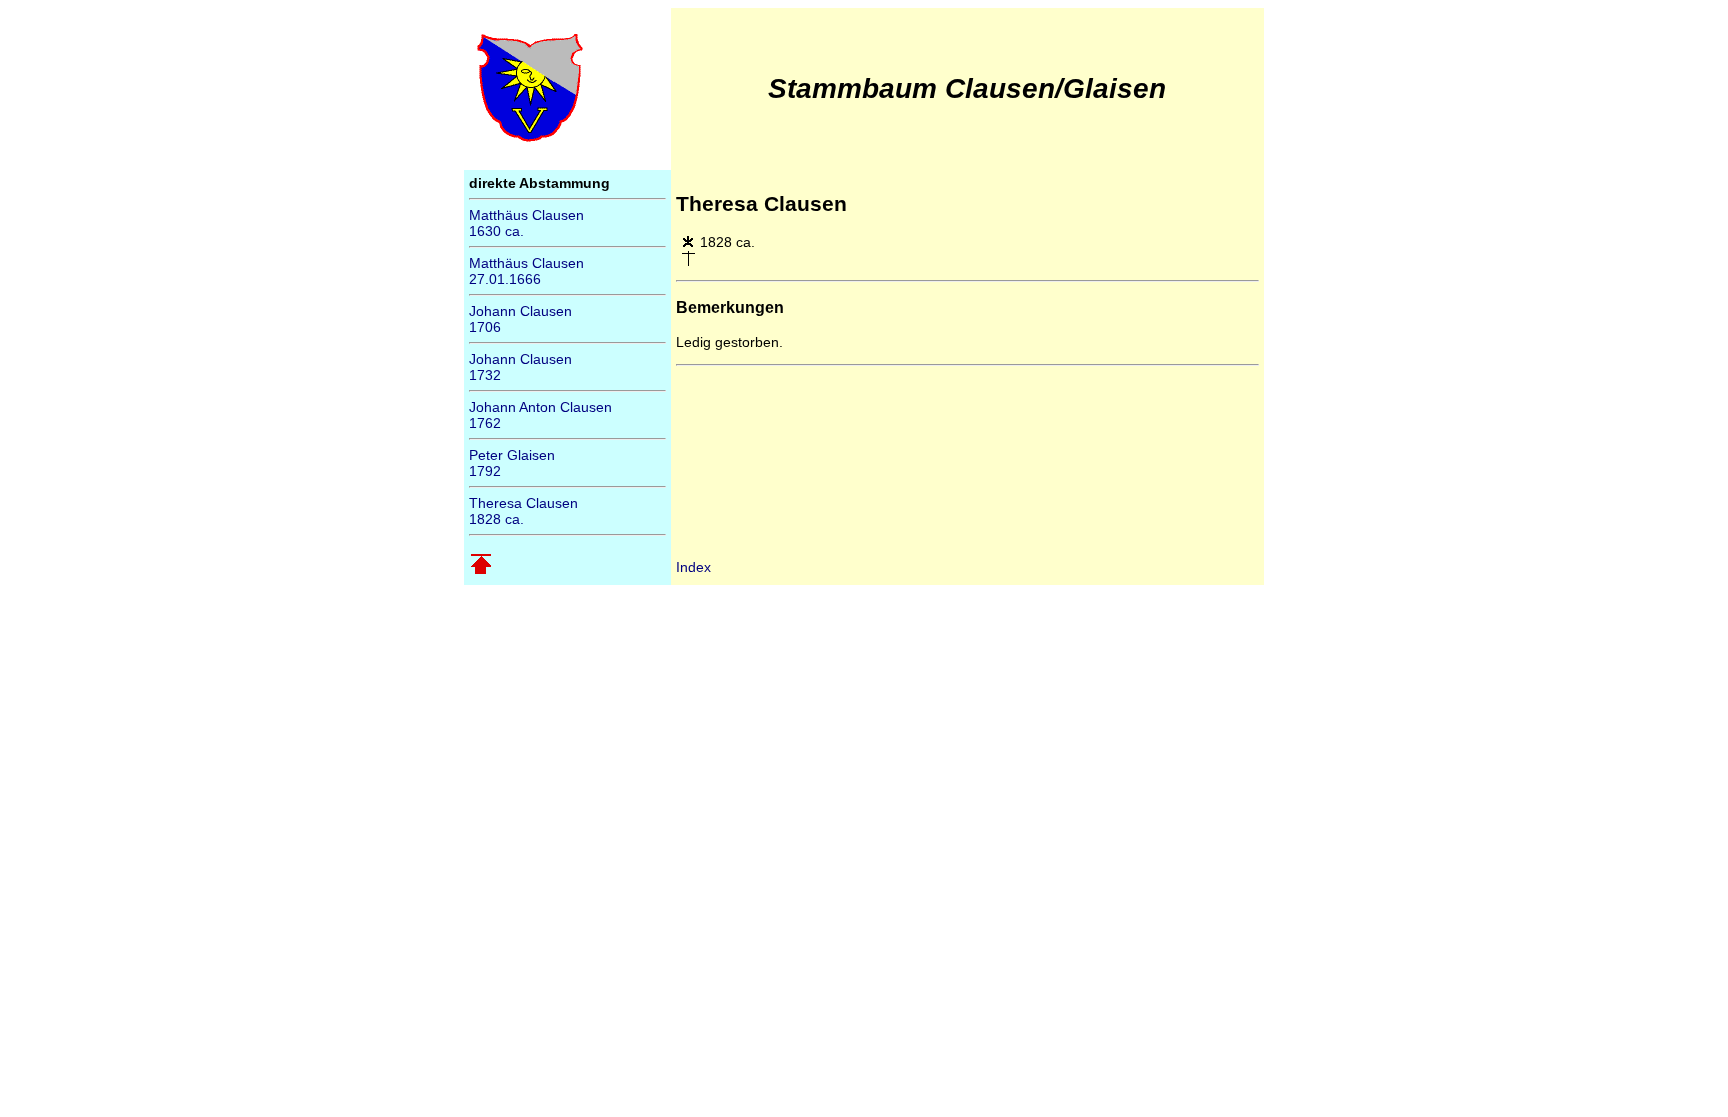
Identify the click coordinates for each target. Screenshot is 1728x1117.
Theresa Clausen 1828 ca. (523, 511)
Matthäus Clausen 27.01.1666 (526, 271)
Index (693, 567)
